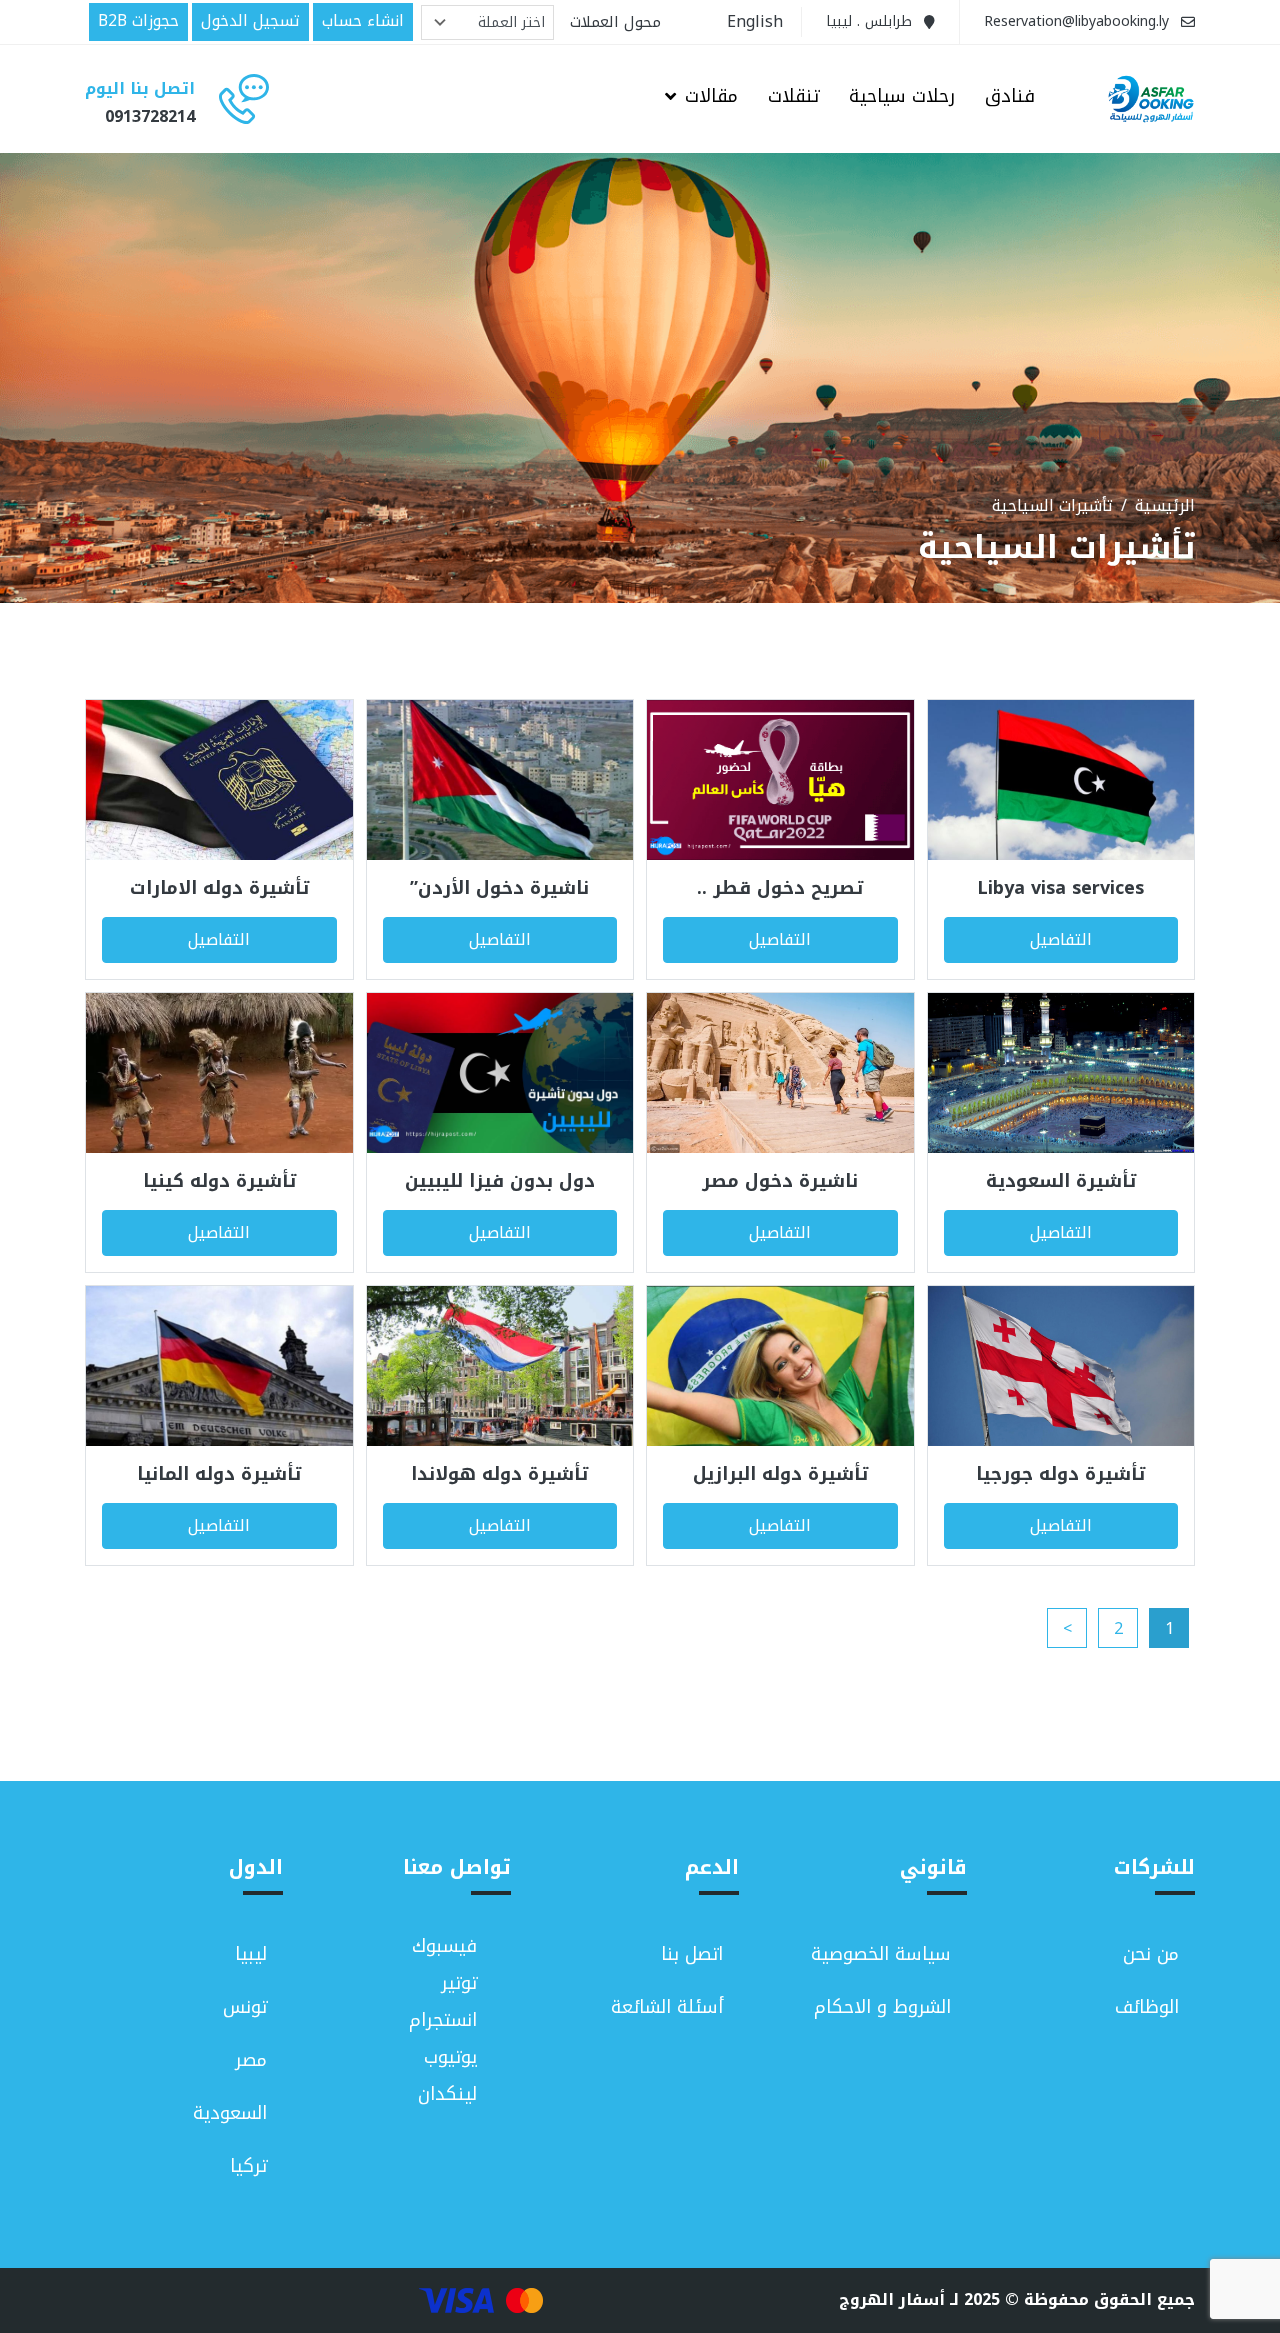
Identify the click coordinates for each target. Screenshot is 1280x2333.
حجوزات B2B (138, 21)
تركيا (248, 2166)
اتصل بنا (692, 1954)
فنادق (1010, 98)
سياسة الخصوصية (881, 1954)
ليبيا (251, 1954)
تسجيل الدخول (250, 21)
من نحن (1151, 1954)
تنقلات (793, 98)
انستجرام (443, 2020)
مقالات (711, 98)
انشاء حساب (363, 21)
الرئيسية (1165, 506)
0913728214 (150, 116)
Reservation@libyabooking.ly (1076, 21)
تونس (245, 2007)
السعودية (230, 2113)
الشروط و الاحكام (882, 2007)
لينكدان (447, 2094)
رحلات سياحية (902, 98)
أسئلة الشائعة (667, 2007)
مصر (251, 2060)
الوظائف (1147, 2007)
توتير (459, 1983)
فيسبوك (444, 1946)
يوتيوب (450, 2057)
